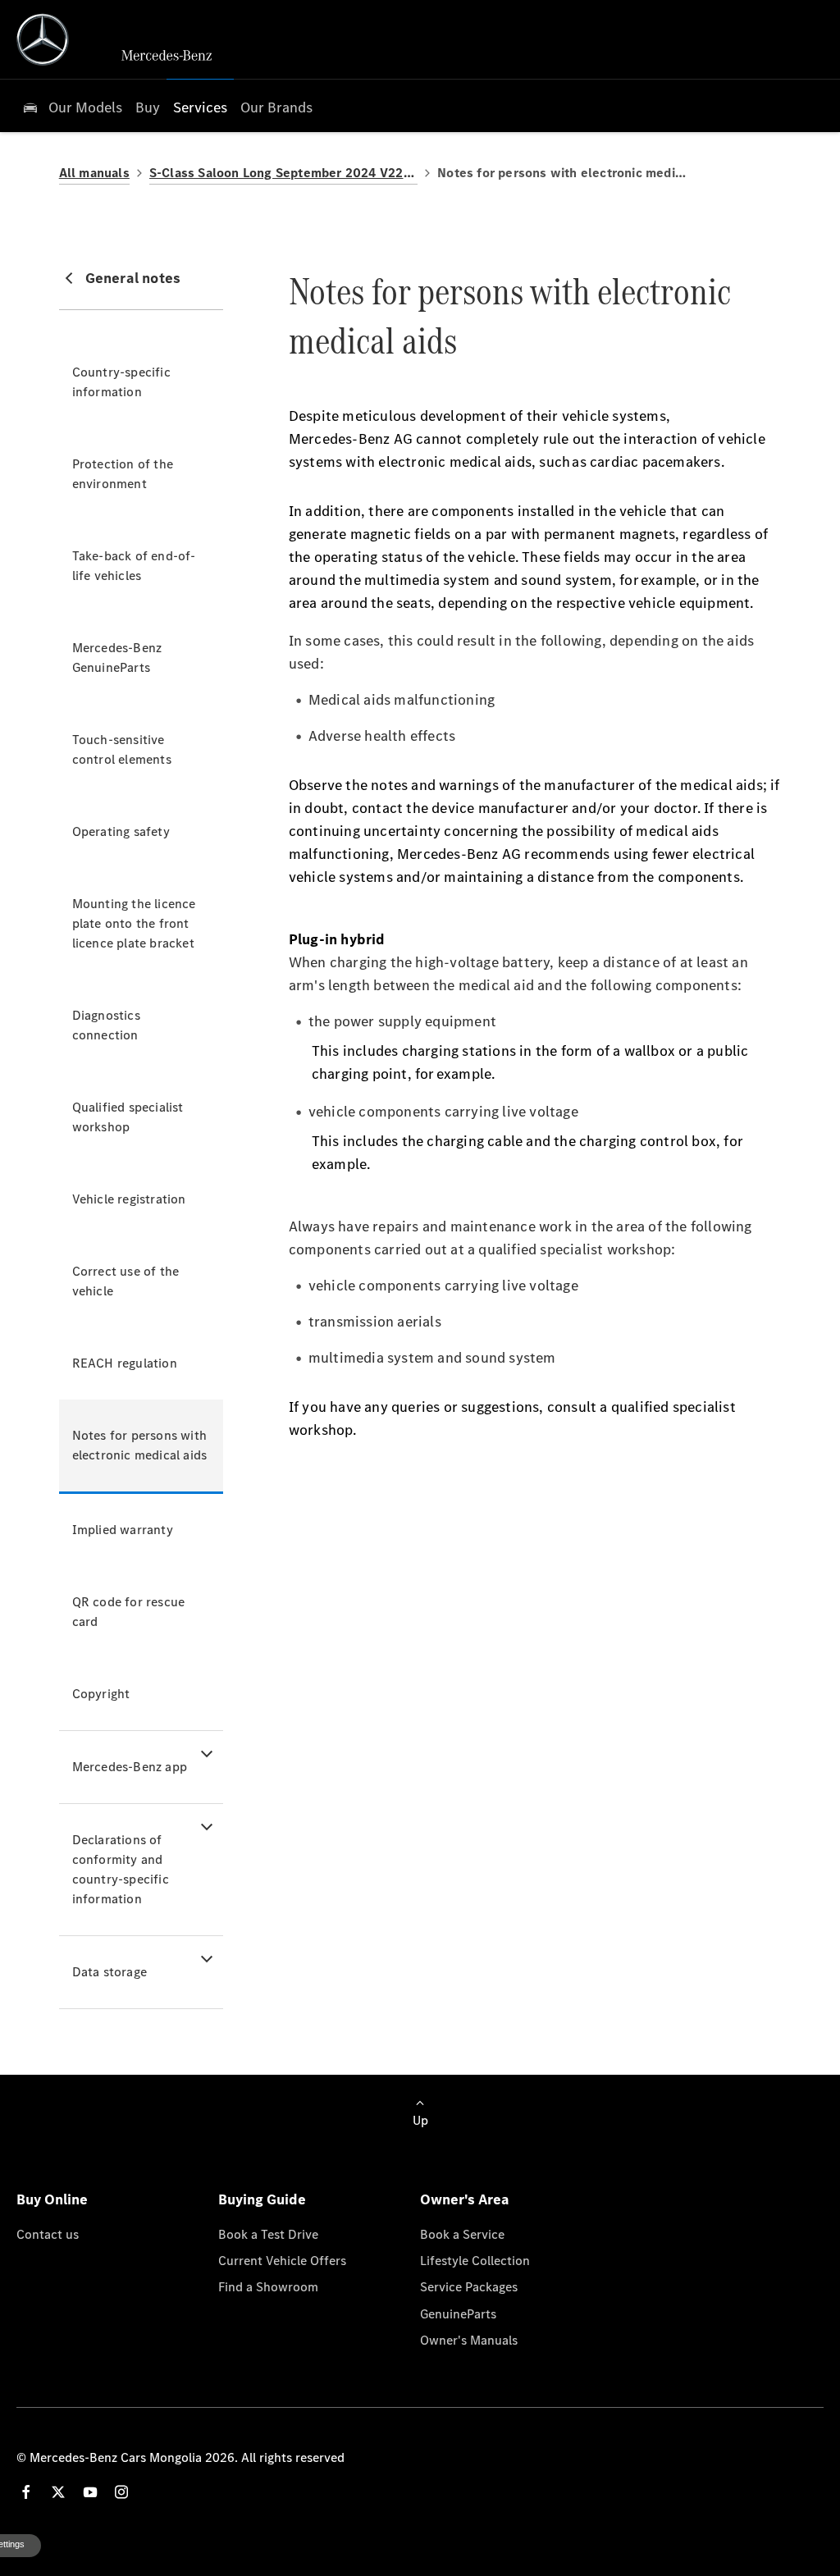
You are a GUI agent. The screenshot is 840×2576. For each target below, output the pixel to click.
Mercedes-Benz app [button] (130, 1767)
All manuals (94, 173)
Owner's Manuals (469, 2340)
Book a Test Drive (268, 2234)
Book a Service (462, 2234)
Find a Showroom (268, 2286)
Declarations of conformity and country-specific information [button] (121, 1869)
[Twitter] (58, 2492)
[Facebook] (26, 2492)
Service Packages (469, 2286)
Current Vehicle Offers (282, 2260)
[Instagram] (121, 2492)
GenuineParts (458, 2313)
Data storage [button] (110, 1972)
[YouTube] (90, 2492)
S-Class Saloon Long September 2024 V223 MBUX (283, 173)
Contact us (48, 2234)
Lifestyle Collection (475, 2260)
